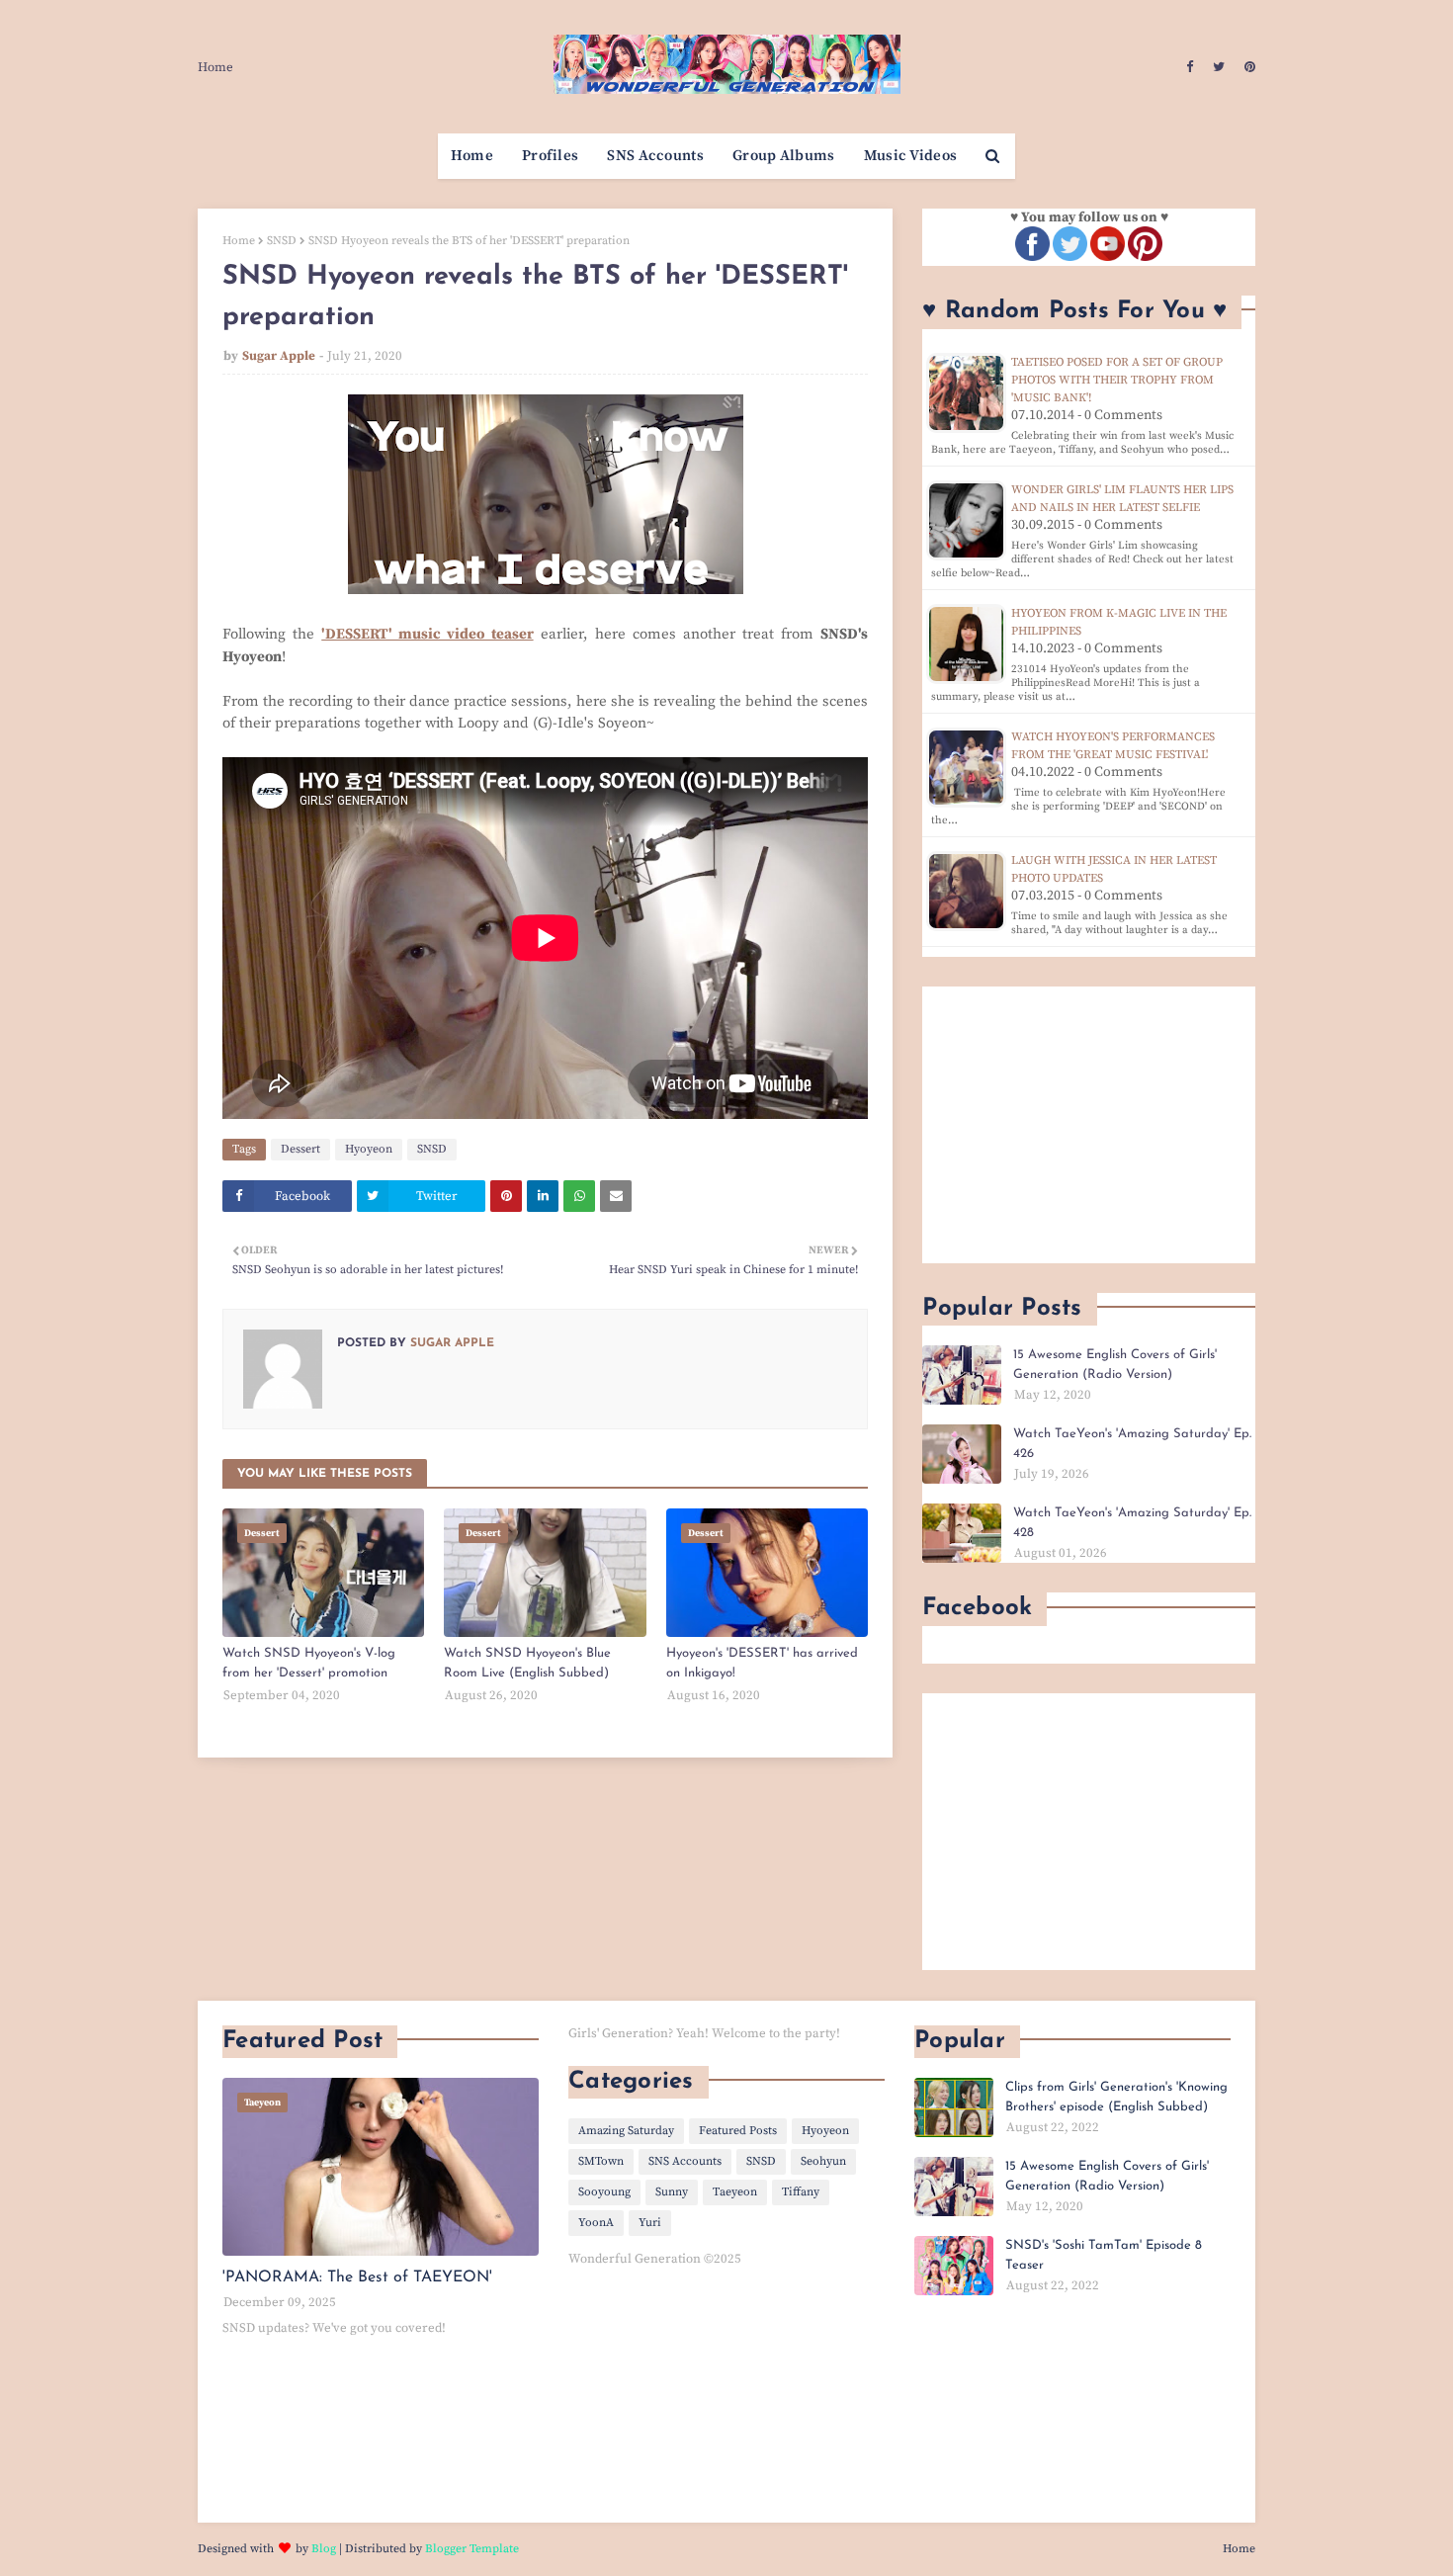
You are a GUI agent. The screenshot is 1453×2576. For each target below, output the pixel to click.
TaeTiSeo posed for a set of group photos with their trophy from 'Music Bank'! (1117, 380)
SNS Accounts (685, 2161)
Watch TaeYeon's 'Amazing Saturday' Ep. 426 (1132, 1444)
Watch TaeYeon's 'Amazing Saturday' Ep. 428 (1132, 1523)
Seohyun (823, 2161)
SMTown (601, 2161)
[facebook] (1190, 67)
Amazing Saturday (626, 2131)
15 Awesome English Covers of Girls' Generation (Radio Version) (1115, 1365)
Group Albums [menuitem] (784, 156)
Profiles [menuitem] (550, 156)
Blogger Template (472, 2549)
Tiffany (801, 2192)
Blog (324, 2549)
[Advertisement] (1089, 1125)
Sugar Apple (279, 356)
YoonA (596, 2223)
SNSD (282, 241)
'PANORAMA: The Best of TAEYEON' (357, 2277)
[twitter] (1219, 67)
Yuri (650, 2223)
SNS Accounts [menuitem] (655, 156)
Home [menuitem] (472, 156)
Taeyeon (735, 2192)
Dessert (300, 1149)
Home (215, 67)
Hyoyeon (369, 1149)
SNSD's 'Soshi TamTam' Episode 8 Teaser (1104, 2255)
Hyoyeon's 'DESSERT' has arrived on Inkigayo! (762, 1663)
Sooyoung (604, 2192)
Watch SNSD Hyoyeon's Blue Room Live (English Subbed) (527, 1663)
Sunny (672, 2192)
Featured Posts (738, 2131)
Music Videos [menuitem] (911, 156)
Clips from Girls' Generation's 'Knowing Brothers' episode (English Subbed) (1116, 2097)
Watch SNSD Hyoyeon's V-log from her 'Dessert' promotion (309, 1663)
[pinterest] (1247, 67)
